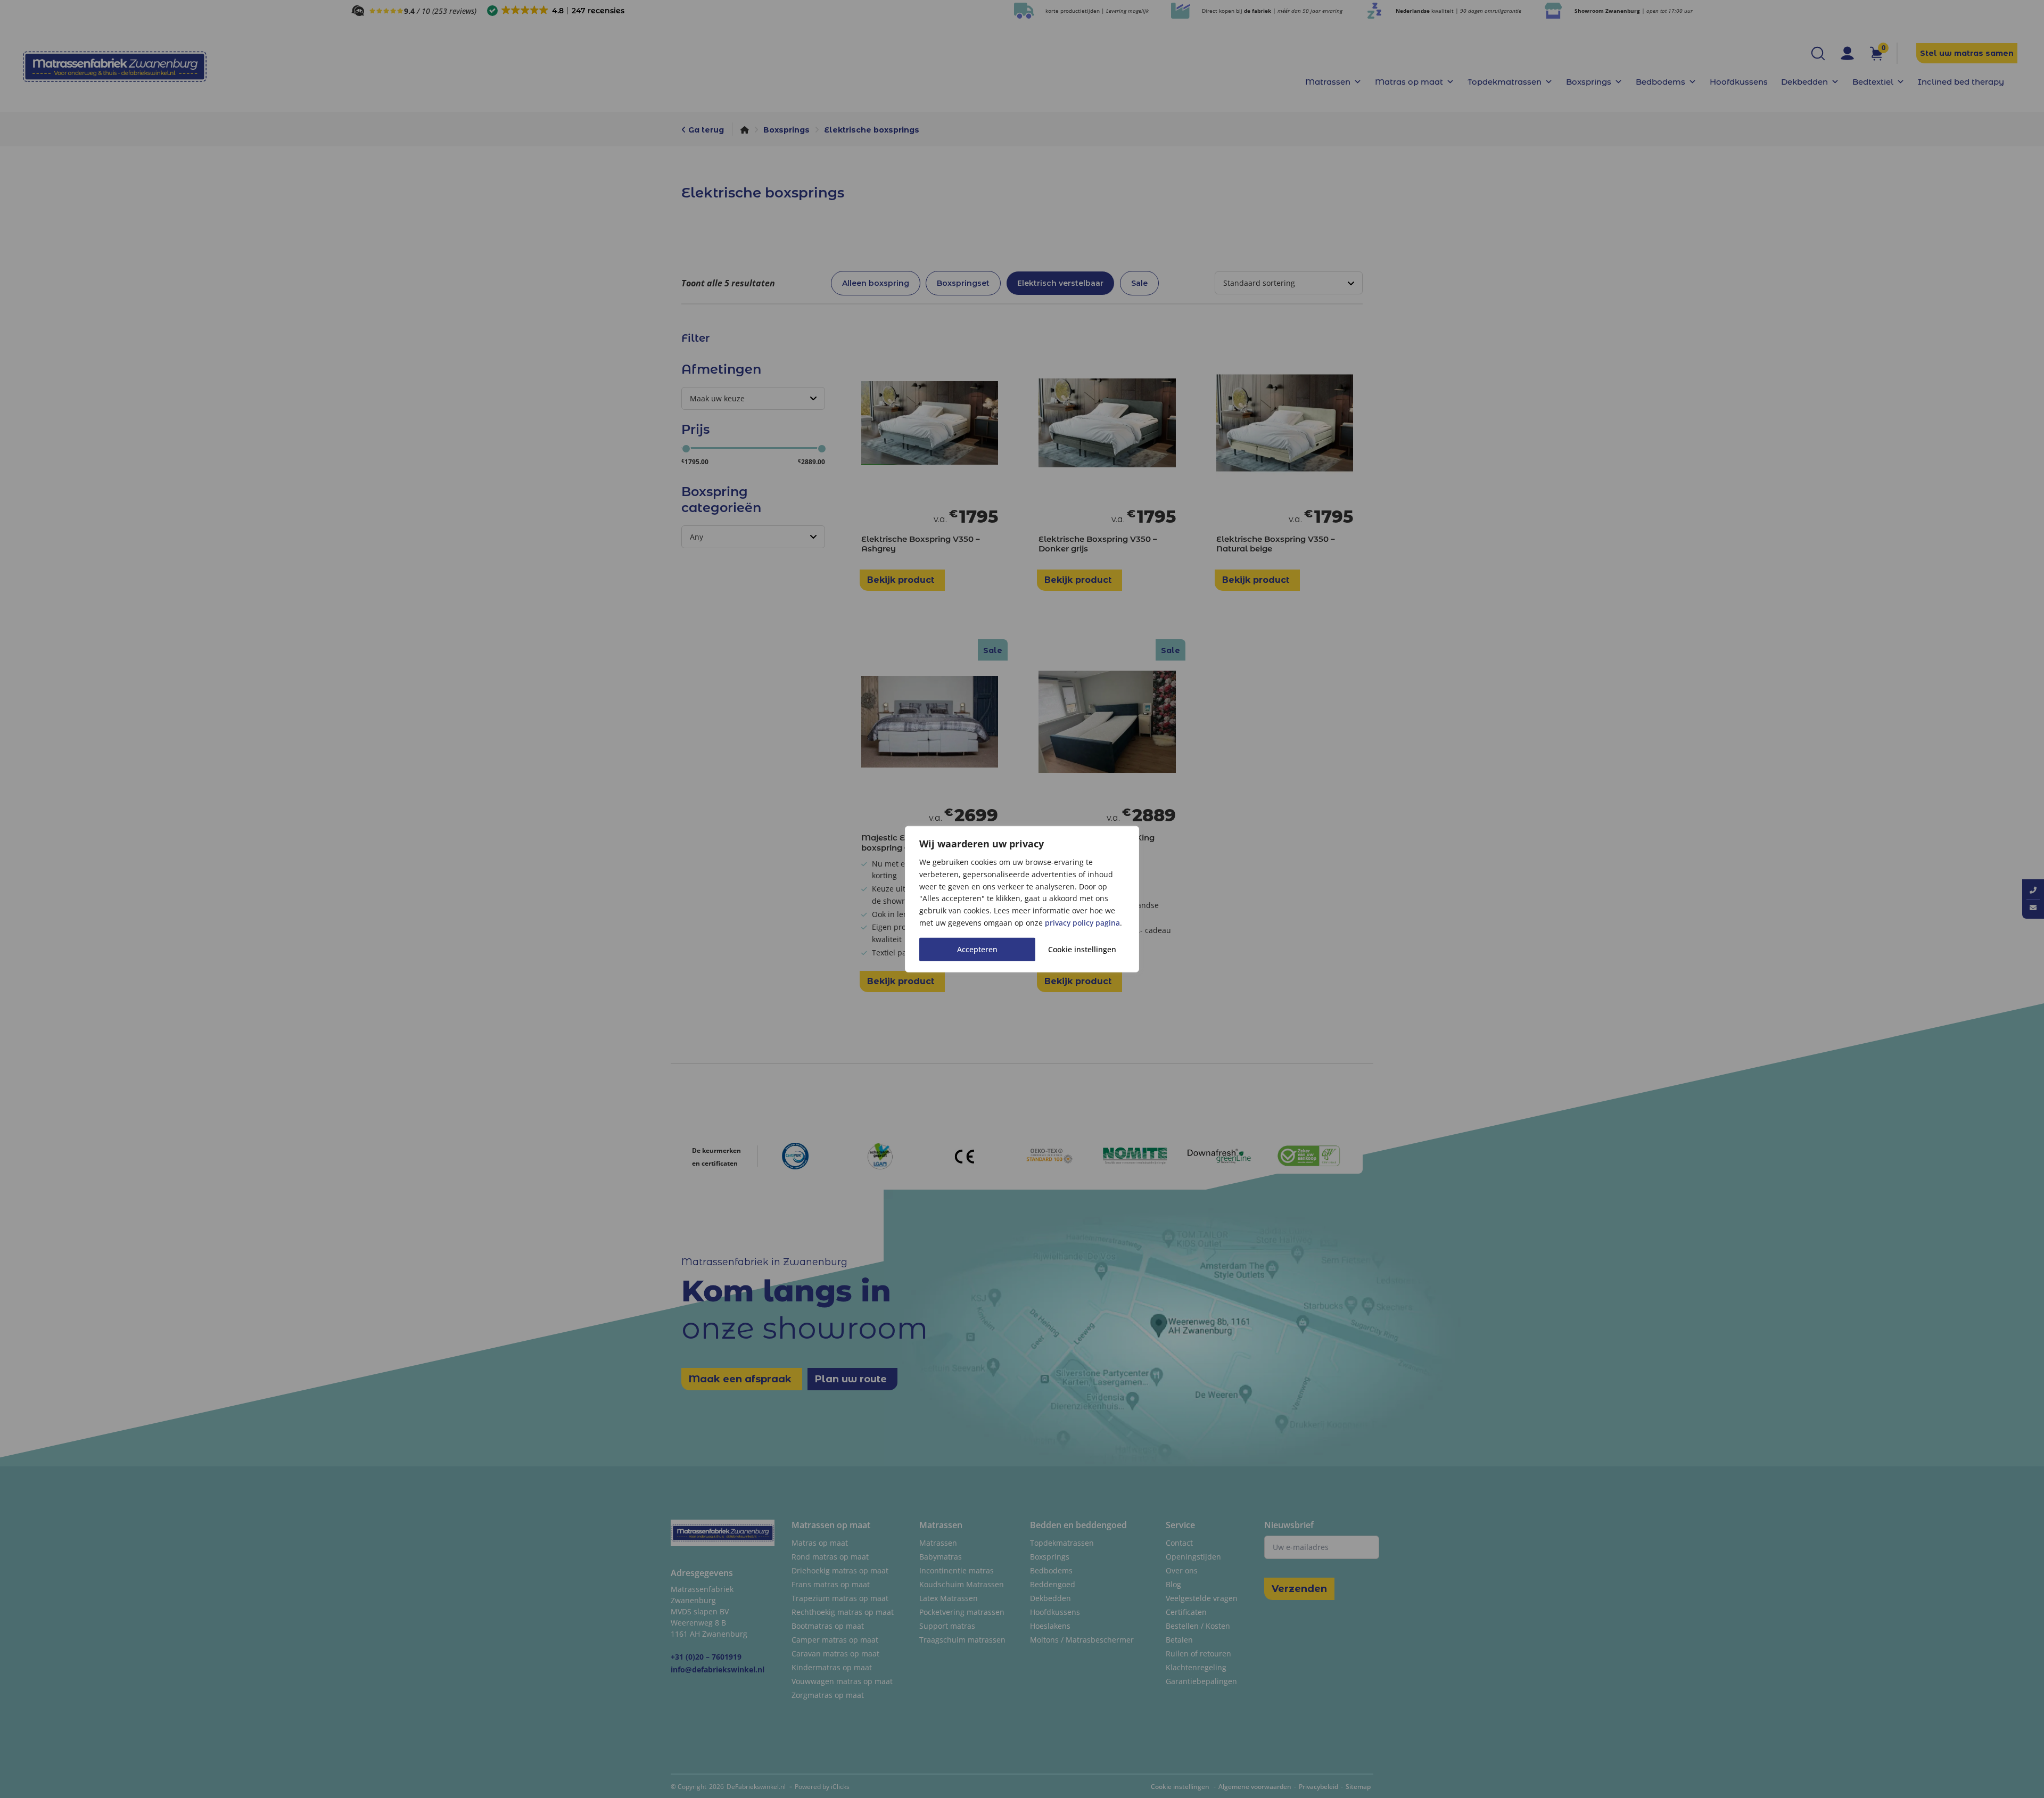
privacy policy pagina (1082, 923)
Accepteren (977, 949)
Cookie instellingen (1082, 949)
